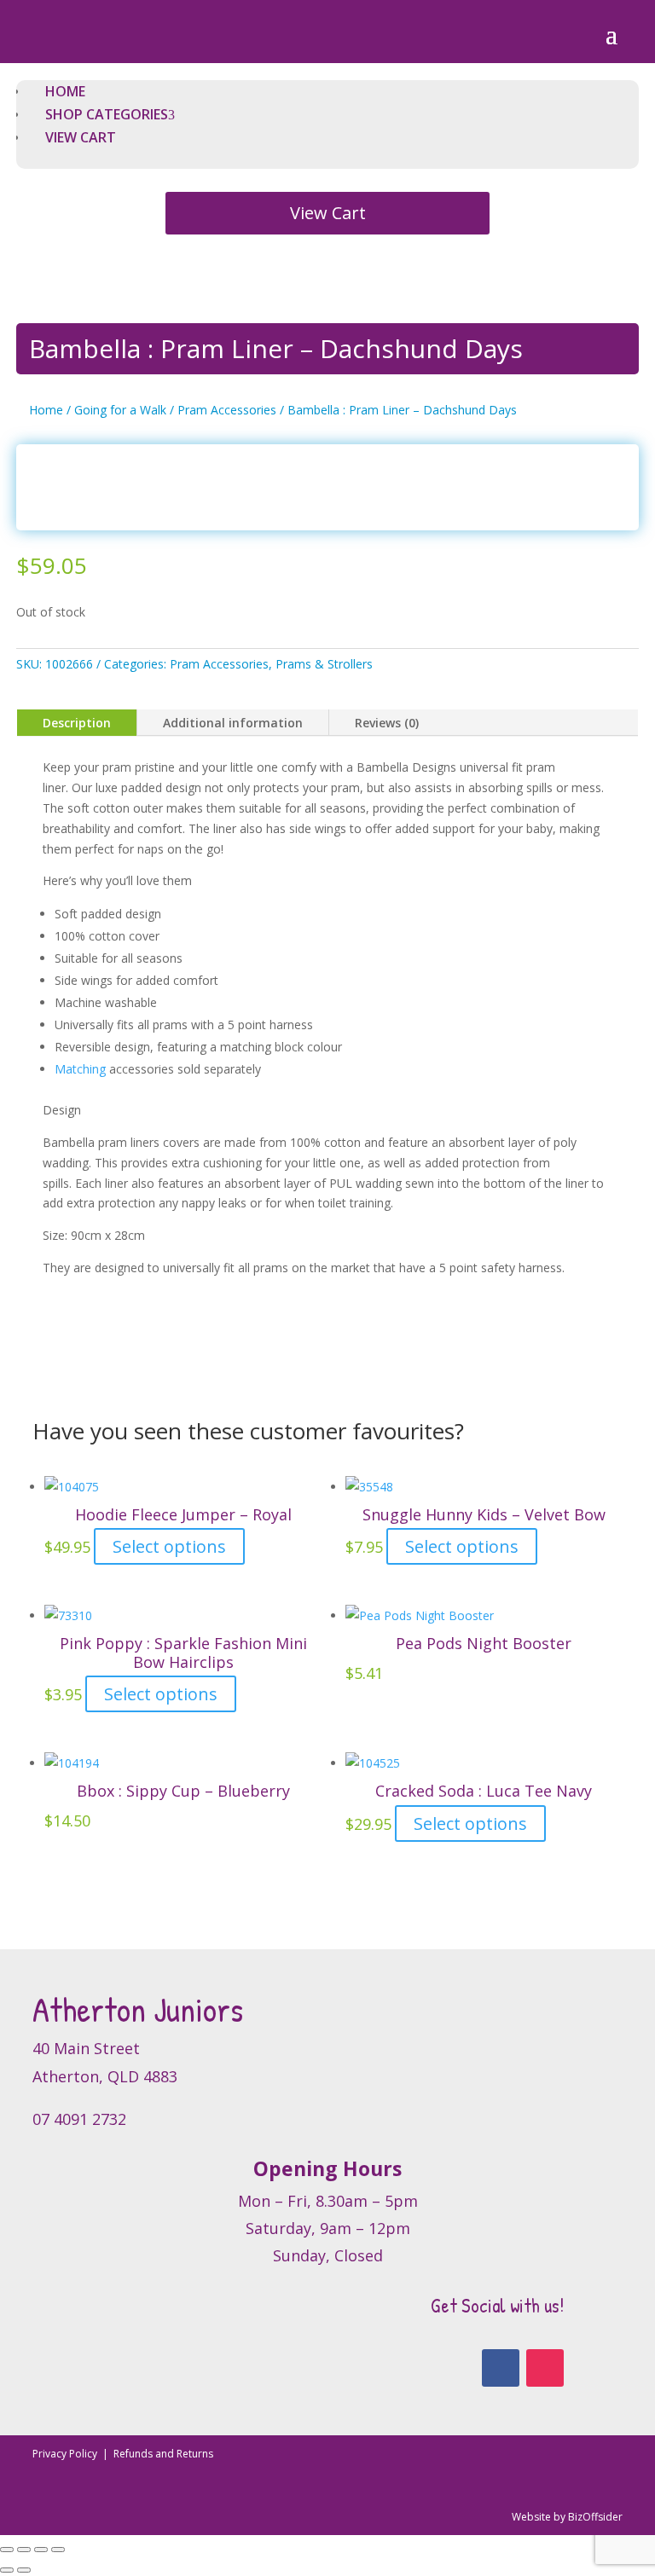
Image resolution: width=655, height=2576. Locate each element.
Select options (169, 1546)
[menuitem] (65, 91)
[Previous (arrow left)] (7, 2570)
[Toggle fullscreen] (24, 2550)
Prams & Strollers (324, 664)
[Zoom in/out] (7, 2550)
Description (77, 723)
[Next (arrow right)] (24, 2570)
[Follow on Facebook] (501, 2368)
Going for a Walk (120, 410)
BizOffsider (595, 2517)
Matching (82, 1069)
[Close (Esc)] (58, 2550)
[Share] (41, 2550)
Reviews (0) (387, 723)
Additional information (233, 723)
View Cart (328, 213)
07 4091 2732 (79, 2119)
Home (46, 410)
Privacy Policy (66, 2454)
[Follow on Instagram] (545, 2368)
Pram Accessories (227, 410)
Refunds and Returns (163, 2454)
